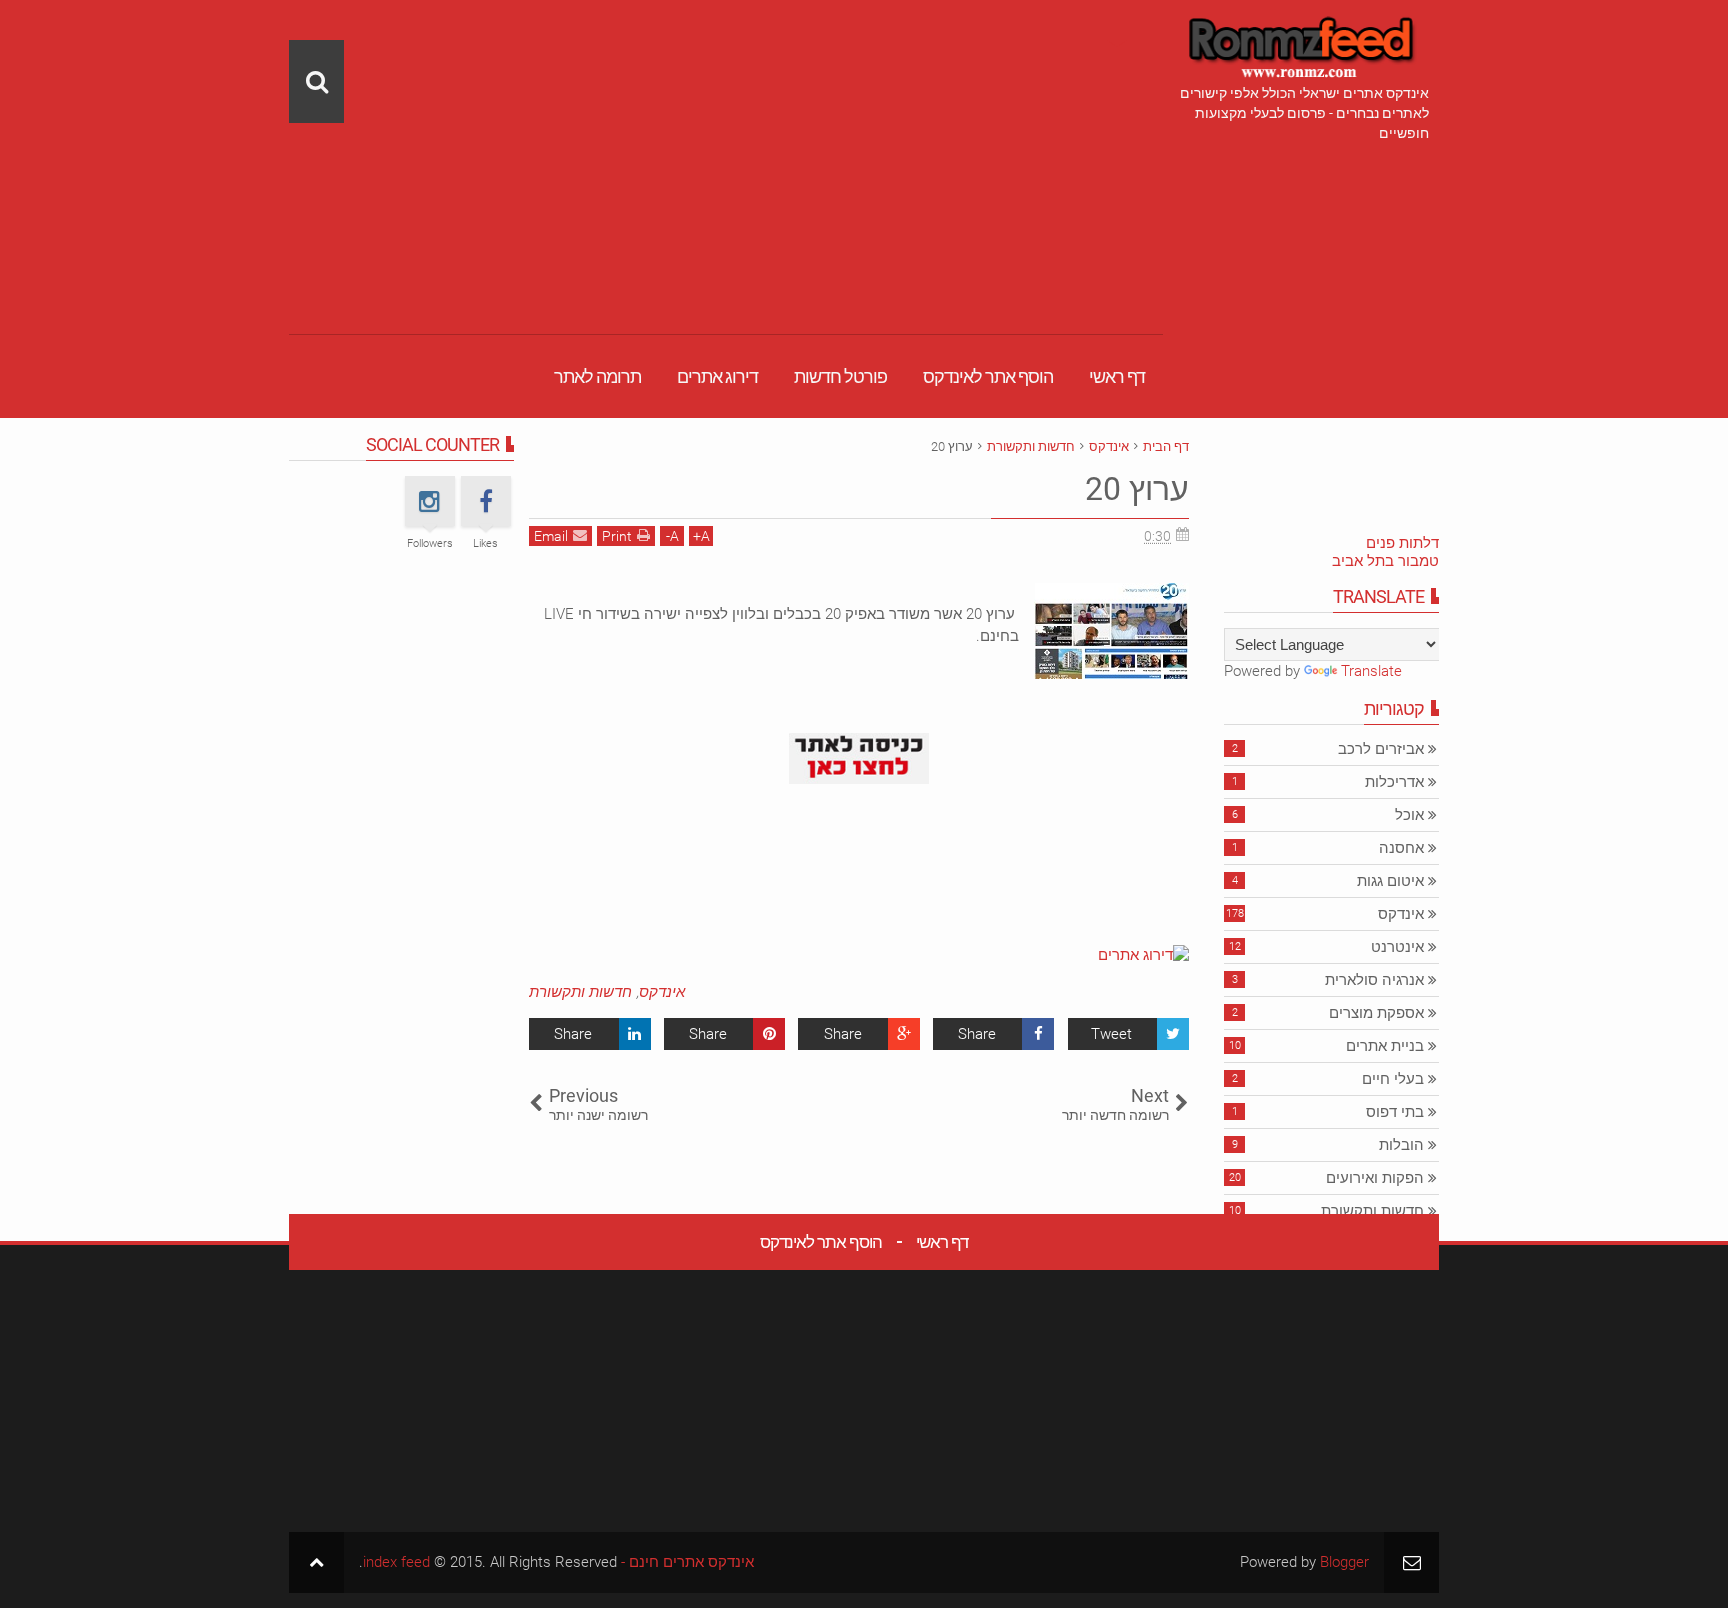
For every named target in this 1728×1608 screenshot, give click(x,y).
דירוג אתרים (717, 376)
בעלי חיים (1393, 1079)
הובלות (1401, 1145)
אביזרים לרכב (1381, 749)
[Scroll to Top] (316, 1562)
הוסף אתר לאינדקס (988, 376)
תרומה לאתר (597, 376)
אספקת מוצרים (1376, 1013)
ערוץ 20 (1137, 489)
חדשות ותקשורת (580, 992)
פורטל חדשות (840, 376)
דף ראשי (1117, 376)
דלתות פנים (1402, 543)
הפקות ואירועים (1375, 1178)
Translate (1371, 671)
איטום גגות (1390, 881)
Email (551, 536)
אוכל (1409, 815)
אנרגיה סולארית (1374, 980)
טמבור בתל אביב (1385, 561)
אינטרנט (1397, 947)
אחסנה (1401, 848)
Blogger (1344, 1562)
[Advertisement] (726, 140)
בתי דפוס (1395, 1112)
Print (617, 536)
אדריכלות (1394, 782)
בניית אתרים (1385, 1046)
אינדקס (662, 992)
